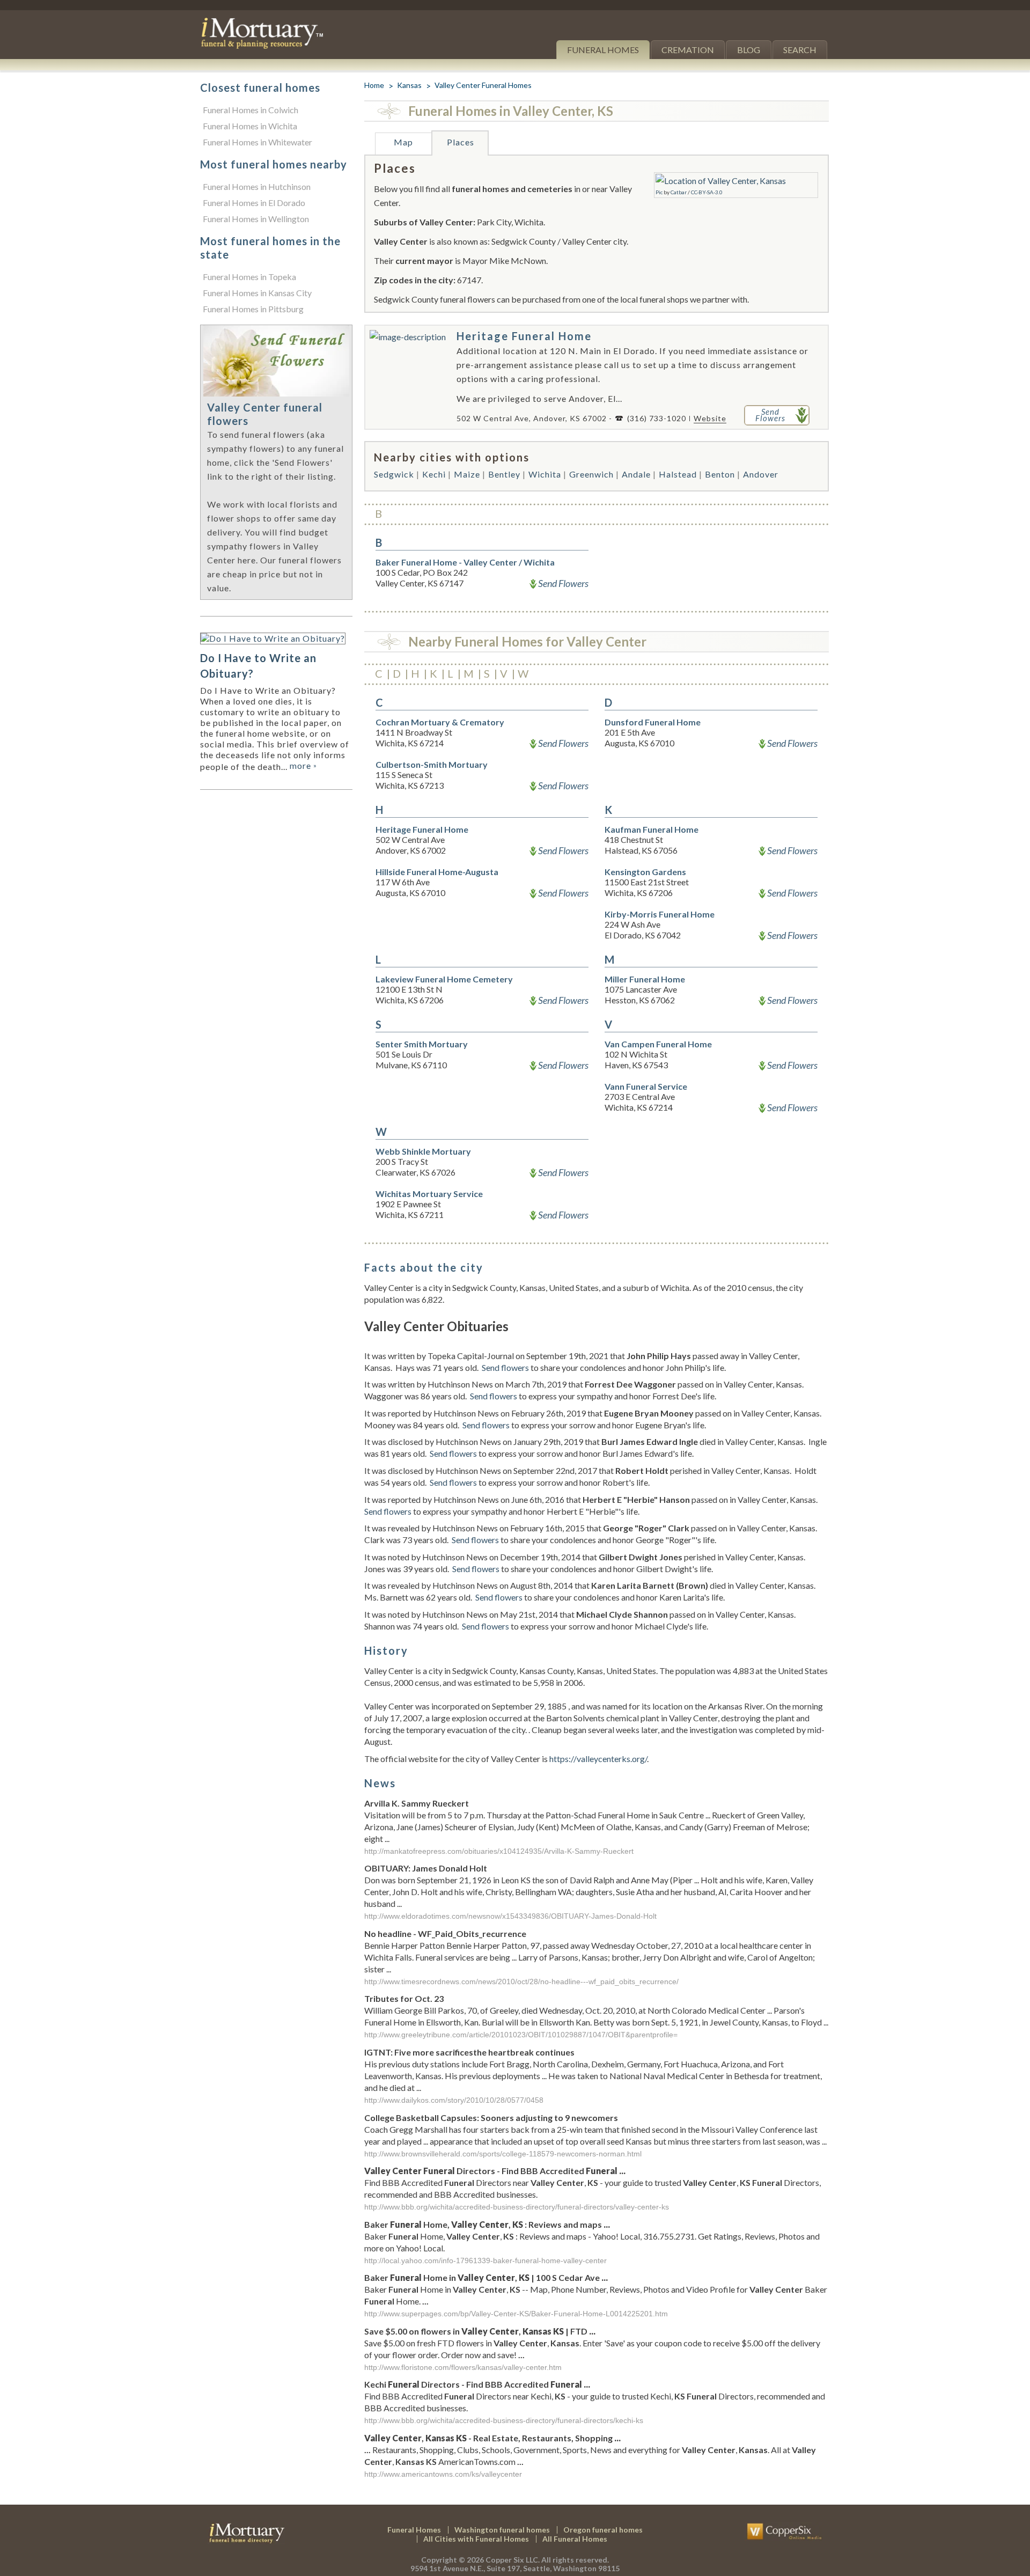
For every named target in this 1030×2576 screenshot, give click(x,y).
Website (710, 418)
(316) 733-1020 (657, 418)
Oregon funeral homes (603, 2530)
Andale (636, 474)
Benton (720, 474)
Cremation (688, 50)
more (303, 765)
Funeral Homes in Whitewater (257, 142)
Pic (659, 192)
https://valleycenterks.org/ (598, 1759)
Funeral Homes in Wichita (250, 126)
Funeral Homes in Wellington (256, 219)
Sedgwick (394, 474)
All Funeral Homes (575, 2539)
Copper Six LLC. (513, 2560)
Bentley (504, 474)
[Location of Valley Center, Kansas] (721, 181)
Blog (749, 50)
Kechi (434, 474)
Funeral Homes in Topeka (249, 277)
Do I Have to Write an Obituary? (258, 666)
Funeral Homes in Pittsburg (253, 309)
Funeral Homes (603, 50)
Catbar (679, 192)
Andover (761, 474)
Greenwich (591, 474)
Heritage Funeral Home (524, 336)
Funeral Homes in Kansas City (257, 293)
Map (403, 142)
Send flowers (505, 1367)
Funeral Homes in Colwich (251, 110)
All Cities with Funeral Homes (476, 2539)
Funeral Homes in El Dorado (254, 203)
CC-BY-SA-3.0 (707, 192)
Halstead (678, 474)
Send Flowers (563, 583)
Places (461, 142)
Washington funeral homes (502, 2530)
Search (800, 50)
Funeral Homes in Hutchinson (257, 186)
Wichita (545, 474)
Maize (467, 474)
